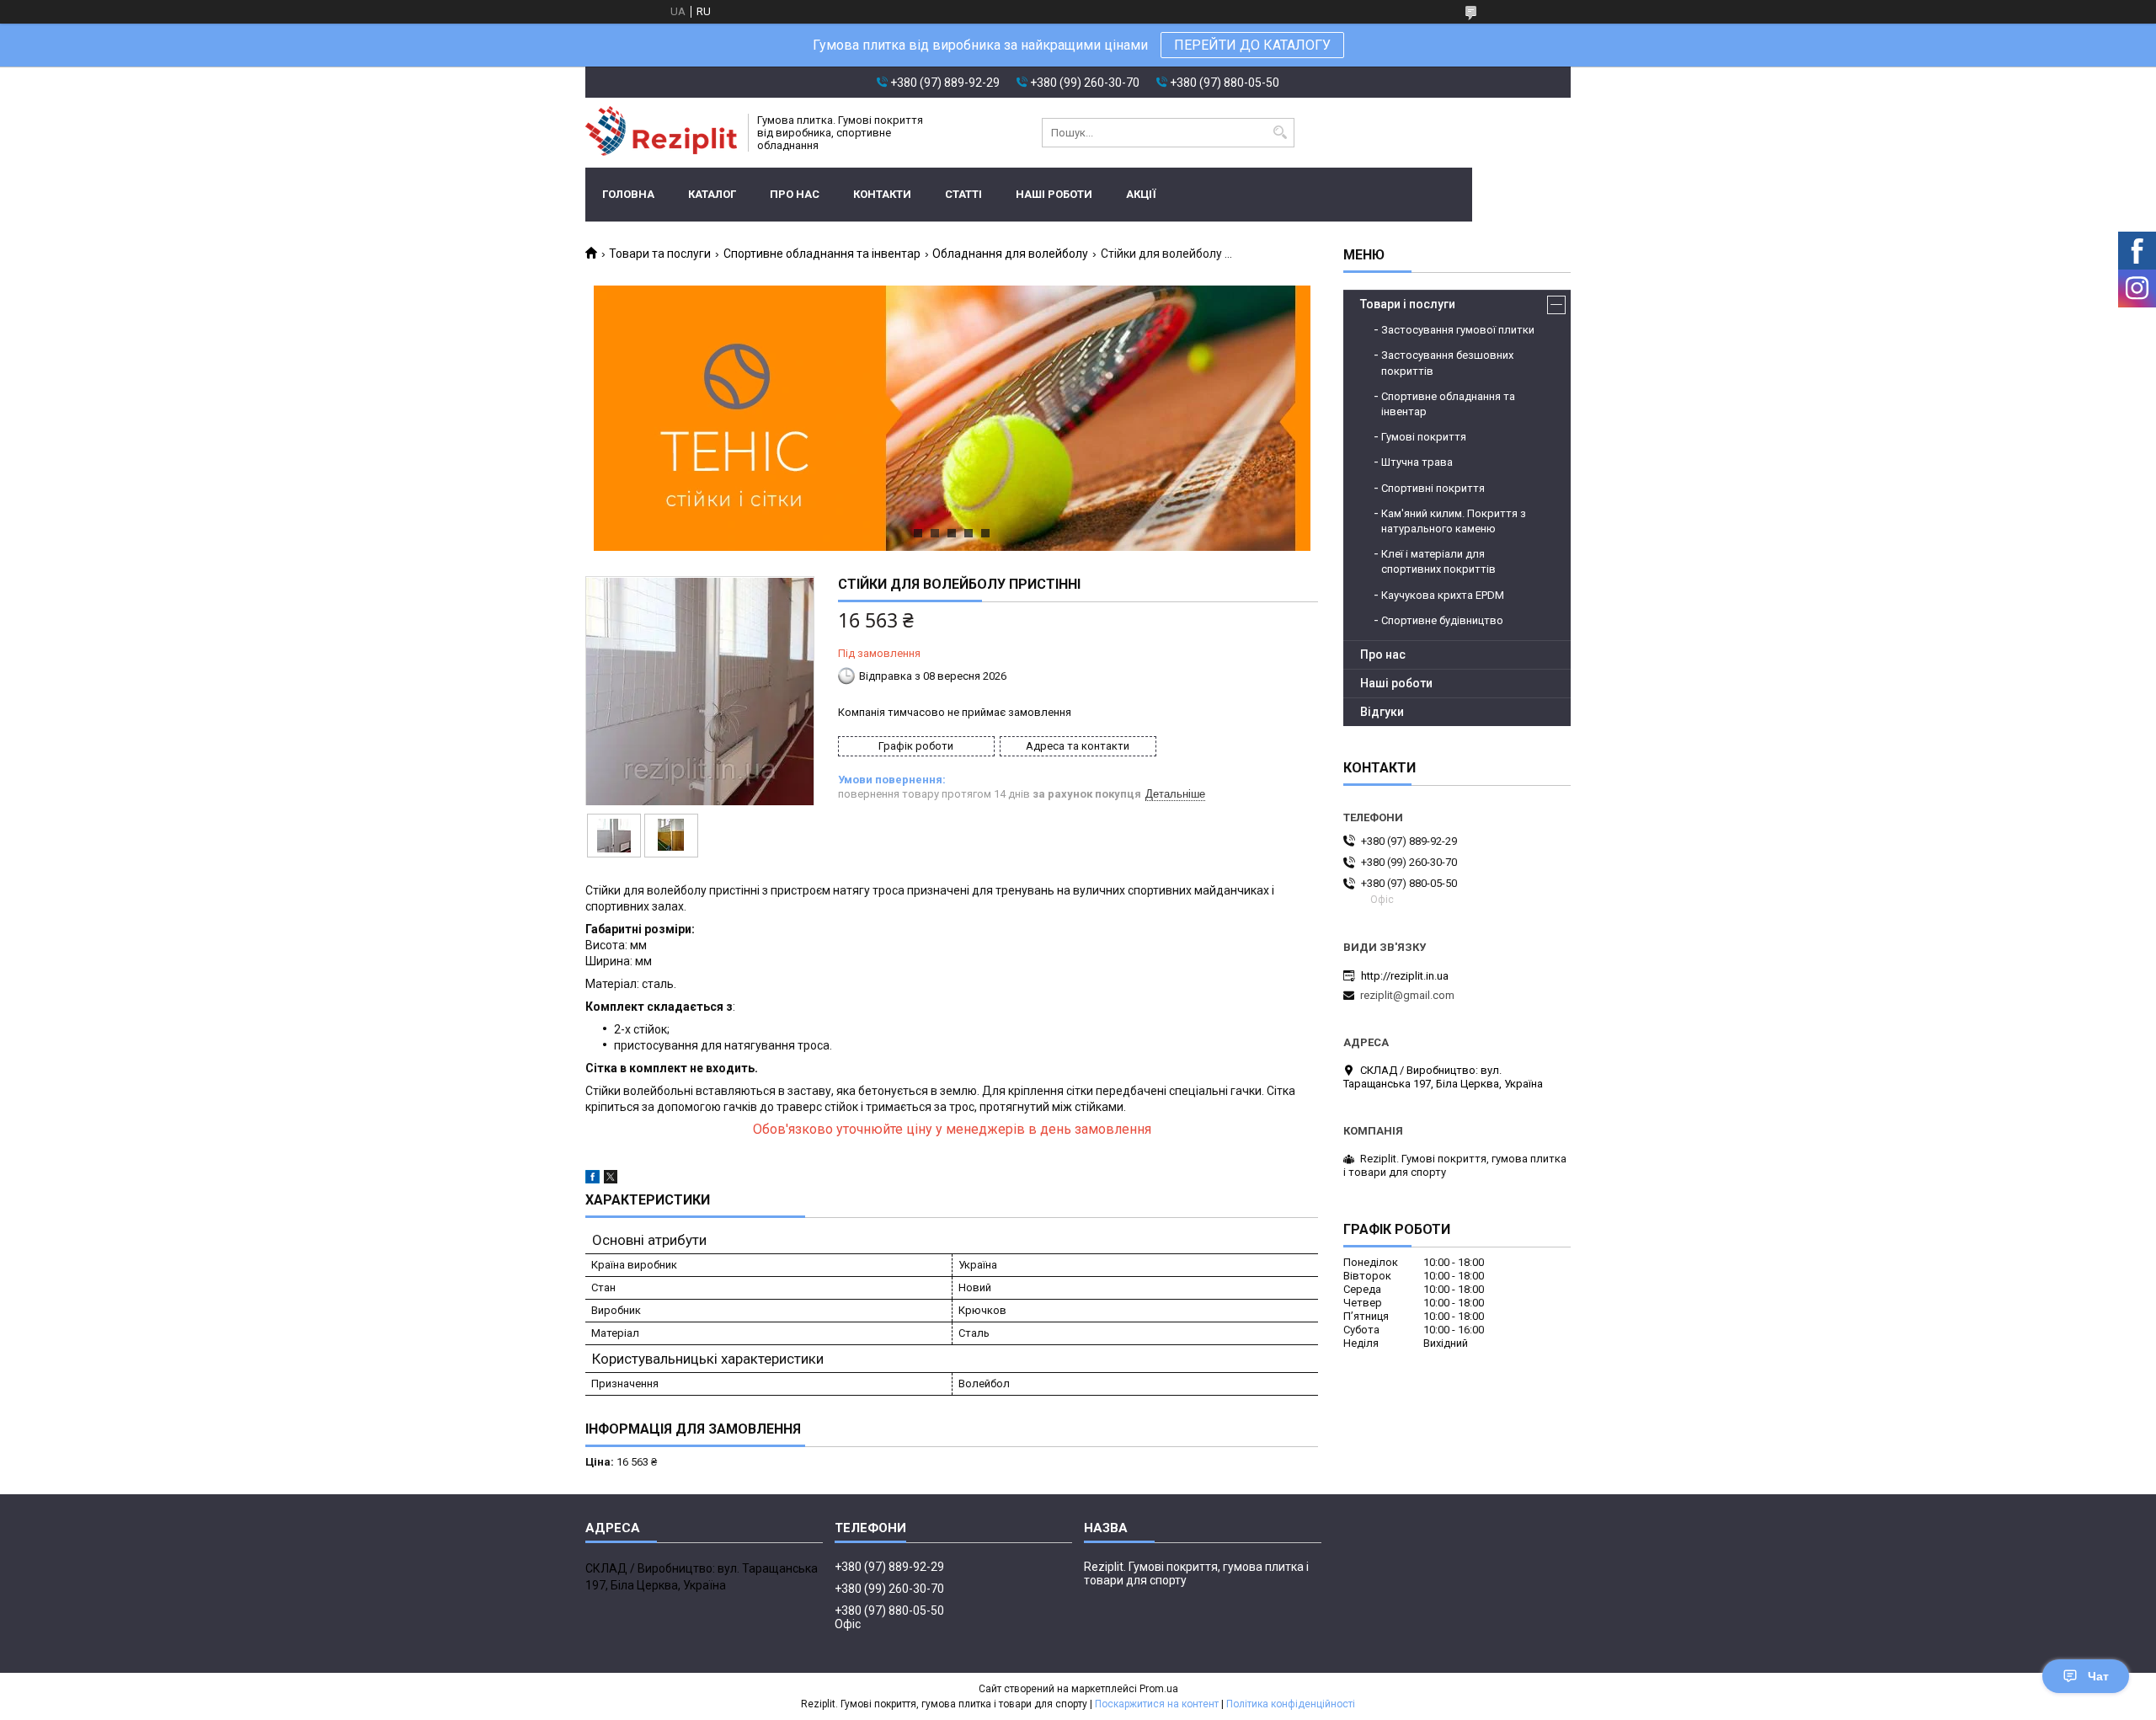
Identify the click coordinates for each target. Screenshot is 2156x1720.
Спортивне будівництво (1442, 620)
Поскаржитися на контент (1157, 1704)
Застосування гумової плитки (1458, 330)
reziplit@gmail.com (1407, 995)
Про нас (795, 194)
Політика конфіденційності (1291, 1704)
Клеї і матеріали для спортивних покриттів (1438, 561)
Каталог (712, 194)
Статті (963, 194)
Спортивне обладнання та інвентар (822, 254)
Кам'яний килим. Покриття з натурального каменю (1454, 521)
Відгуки (1382, 712)
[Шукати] (1280, 133)
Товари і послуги (1408, 304)
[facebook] (592, 1180)
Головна (628, 194)
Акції (1141, 194)
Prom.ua (1159, 1689)
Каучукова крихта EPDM (1443, 595)
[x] (611, 1180)
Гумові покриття (1424, 437)
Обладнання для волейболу (1010, 254)
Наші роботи (1054, 194)
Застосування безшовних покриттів (1447, 363)
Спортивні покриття (1433, 488)
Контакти (882, 194)
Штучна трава (1417, 462)
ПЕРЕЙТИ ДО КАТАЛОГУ (1252, 45)
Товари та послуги (660, 254)
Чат (2098, 1676)
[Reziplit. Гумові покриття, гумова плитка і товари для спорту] (661, 133)
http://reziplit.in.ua (1405, 976)
